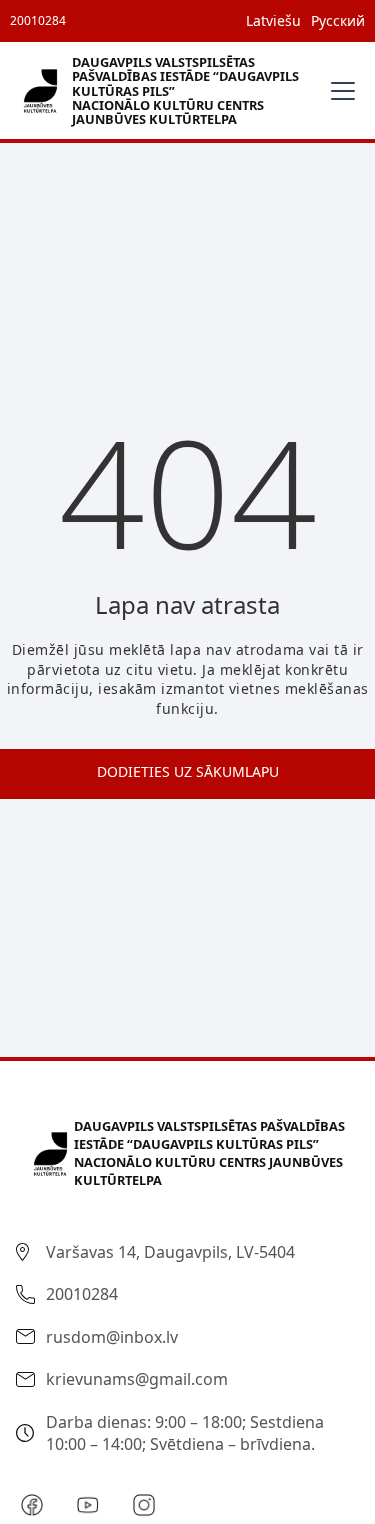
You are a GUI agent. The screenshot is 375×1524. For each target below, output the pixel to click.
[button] (339, 91)
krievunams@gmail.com (137, 1379)
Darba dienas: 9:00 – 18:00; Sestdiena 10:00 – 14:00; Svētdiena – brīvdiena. (185, 1433)
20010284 (38, 20)
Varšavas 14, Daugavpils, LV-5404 (170, 1252)
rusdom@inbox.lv (112, 1337)
